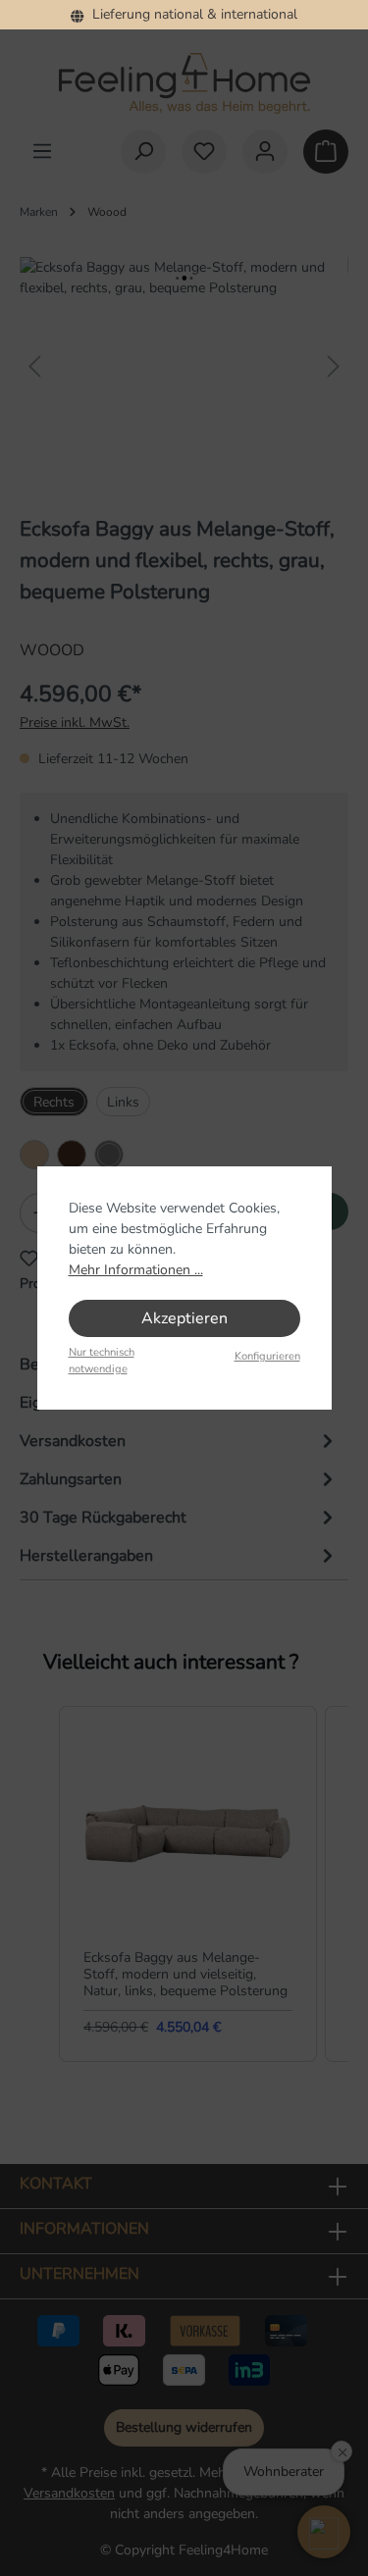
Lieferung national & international (191, 14)
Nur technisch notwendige (102, 1361)
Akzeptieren (184, 1318)
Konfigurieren (267, 1356)
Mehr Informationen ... (136, 1270)
